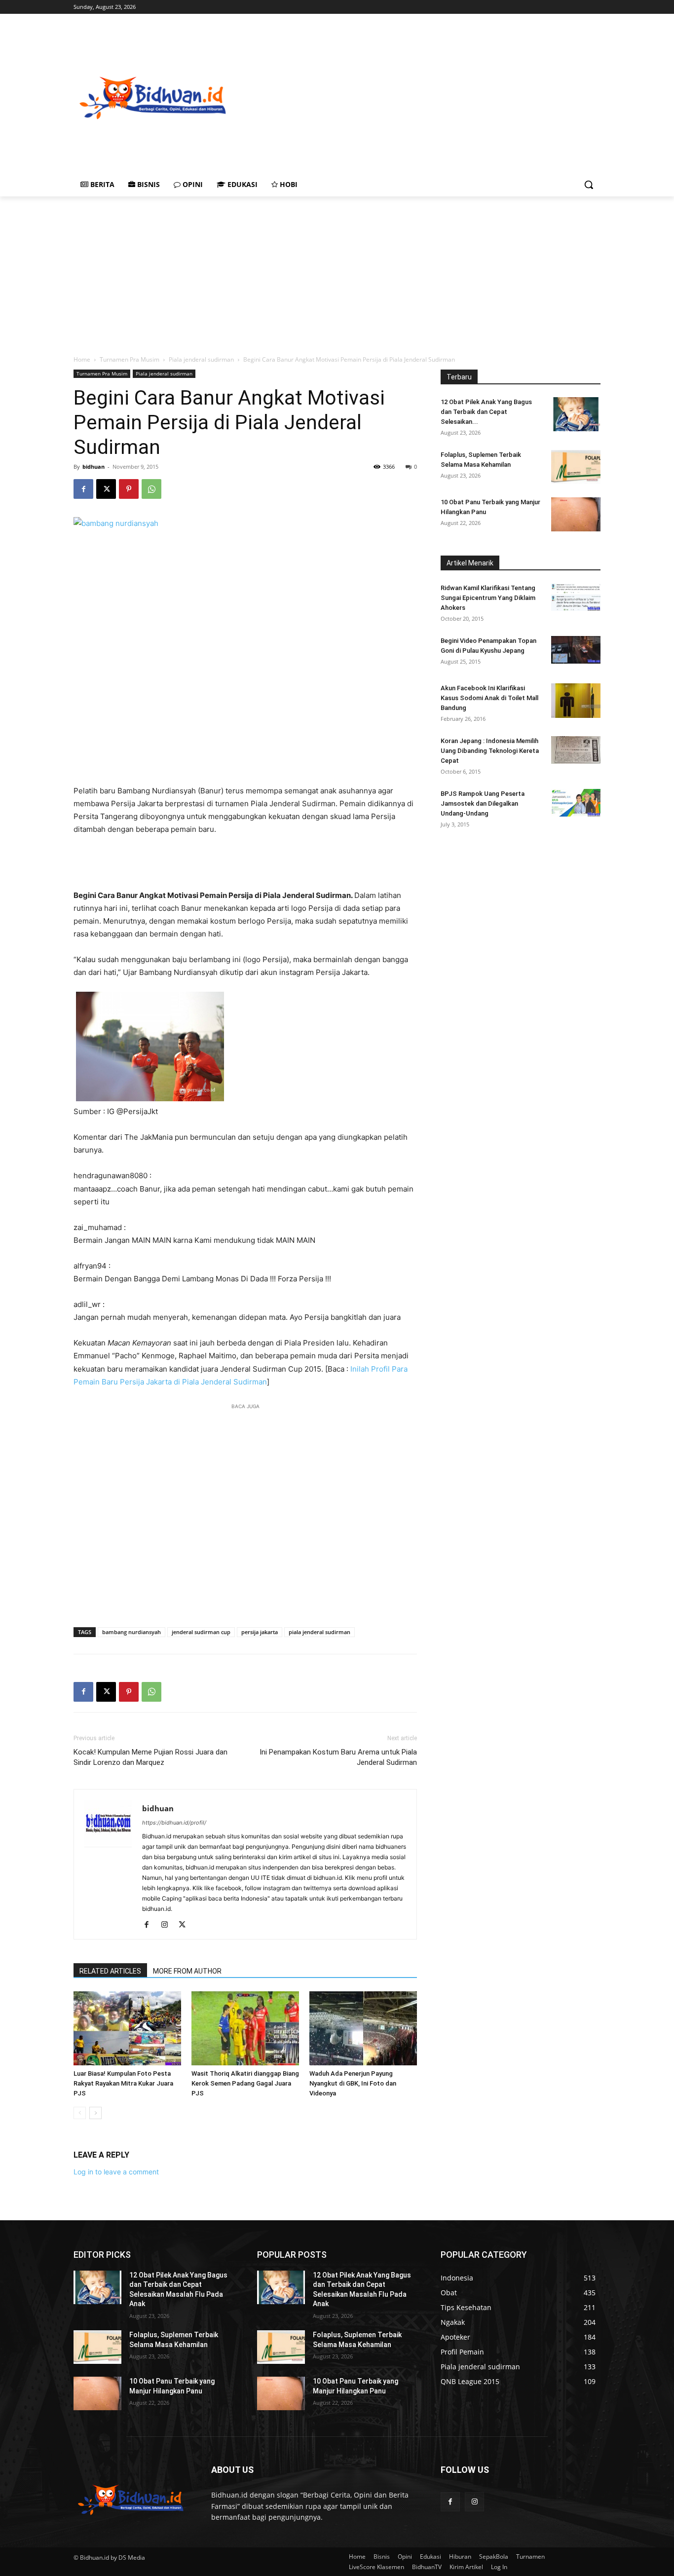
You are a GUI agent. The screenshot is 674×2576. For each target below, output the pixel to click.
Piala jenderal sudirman (201, 359)
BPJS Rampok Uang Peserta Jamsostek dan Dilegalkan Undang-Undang (483, 803)
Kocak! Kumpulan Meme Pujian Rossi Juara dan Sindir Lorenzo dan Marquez (150, 1757)
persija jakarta (260, 1632)
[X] (106, 489)
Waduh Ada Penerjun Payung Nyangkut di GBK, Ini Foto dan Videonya (353, 2083)
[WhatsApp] (151, 489)
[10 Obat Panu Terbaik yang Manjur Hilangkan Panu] (576, 514)
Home (82, 359)
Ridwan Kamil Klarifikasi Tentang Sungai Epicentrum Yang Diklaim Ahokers (488, 598)
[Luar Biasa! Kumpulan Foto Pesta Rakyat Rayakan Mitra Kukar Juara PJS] (127, 2028)
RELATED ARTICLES (110, 1971)
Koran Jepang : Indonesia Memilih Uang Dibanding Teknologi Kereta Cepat (490, 751)
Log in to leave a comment (116, 2172)
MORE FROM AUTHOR (187, 1971)
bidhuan (94, 467)
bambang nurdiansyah (131, 1632)
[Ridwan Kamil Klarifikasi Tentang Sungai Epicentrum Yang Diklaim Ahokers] (576, 597)
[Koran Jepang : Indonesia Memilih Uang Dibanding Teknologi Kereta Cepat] (576, 750)
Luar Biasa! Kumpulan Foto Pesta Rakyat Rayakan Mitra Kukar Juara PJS (123, 2083)
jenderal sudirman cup (201, 1632)
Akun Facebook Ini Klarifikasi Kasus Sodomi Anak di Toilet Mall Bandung (489, 698)
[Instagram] (168, 1925)
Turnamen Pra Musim (130, 359)
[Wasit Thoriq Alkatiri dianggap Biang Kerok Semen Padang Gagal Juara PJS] (245, 2028)
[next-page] (95, 2113)
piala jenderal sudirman (319, 1632)
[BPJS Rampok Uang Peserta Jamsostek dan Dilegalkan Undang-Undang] (576, 803)
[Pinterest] (129, 489)
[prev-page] (80, 2113)
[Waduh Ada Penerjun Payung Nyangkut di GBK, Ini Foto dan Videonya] (363, 2028)
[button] (589, 185)
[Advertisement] (452, 97)
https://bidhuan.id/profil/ (174, 1823)
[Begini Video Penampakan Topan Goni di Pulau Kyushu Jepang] (576, 650)
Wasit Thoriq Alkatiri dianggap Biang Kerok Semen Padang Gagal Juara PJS (245, 2083)
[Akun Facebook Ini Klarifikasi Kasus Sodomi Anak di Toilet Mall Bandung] (576, 701)
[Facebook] (83, 489)
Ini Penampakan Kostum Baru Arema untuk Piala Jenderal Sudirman (338, 1757)
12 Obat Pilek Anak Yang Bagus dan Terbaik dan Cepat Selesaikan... (486, 412)
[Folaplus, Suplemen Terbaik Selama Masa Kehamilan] (576, 467)
